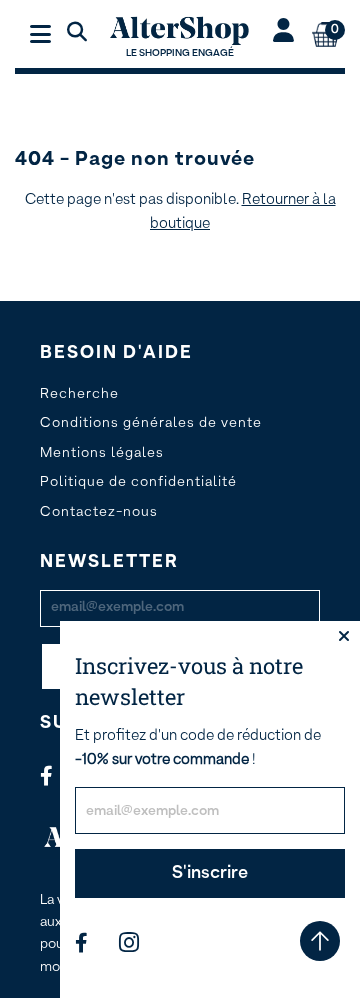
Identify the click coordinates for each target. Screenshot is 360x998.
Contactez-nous (99, 512)
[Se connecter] (283, 33)
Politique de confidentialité (138, 482)
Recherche (79, 394)
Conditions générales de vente (151, 423)
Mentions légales (102, 453)
